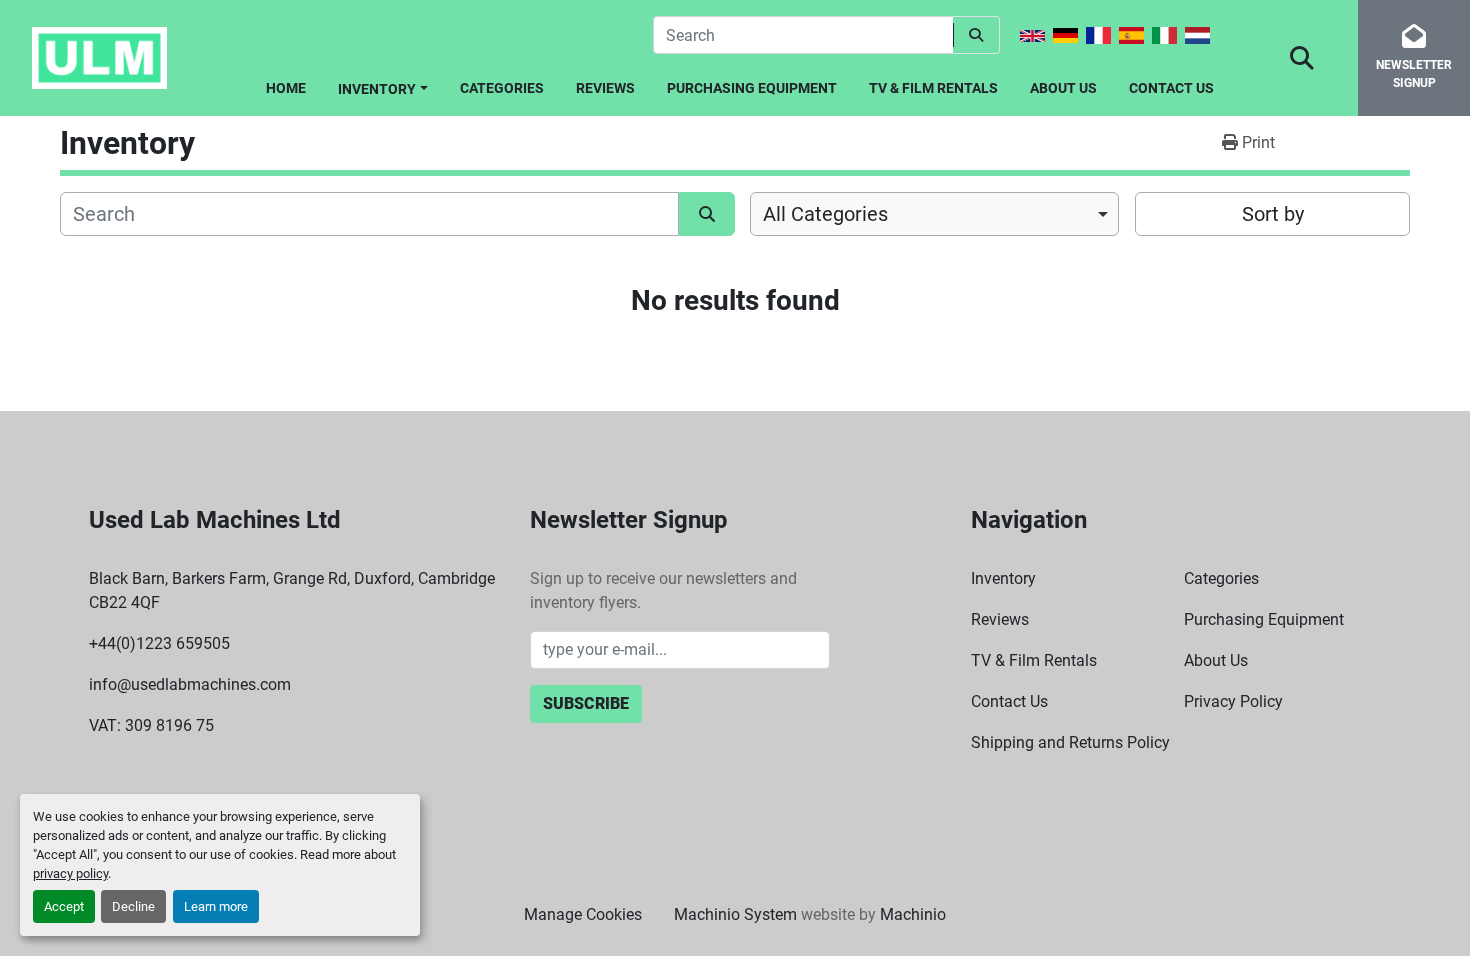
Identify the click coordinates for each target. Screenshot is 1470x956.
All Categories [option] (825, 214)
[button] (383, 85)
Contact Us (1171, 88)
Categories (502, 88)
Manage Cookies (583, 914)
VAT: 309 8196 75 (151, 725)
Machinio (913, 914)
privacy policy (70, 873)
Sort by (1273, 214)
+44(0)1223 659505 (159, 643)
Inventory (377, 89)
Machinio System (735, 914)
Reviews (605, 88)
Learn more (216, 906)
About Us (1063, 88)
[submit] (976, 35)
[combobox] (934, 214)
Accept (64, 906)
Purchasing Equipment (752, 88)
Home (286, 88)
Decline (133, 906)
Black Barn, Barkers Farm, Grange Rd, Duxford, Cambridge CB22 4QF (292, 590)
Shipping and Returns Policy (1070, 742)
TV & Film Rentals (933, 88)
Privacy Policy (1233, 701)
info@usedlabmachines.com (190, 684)
